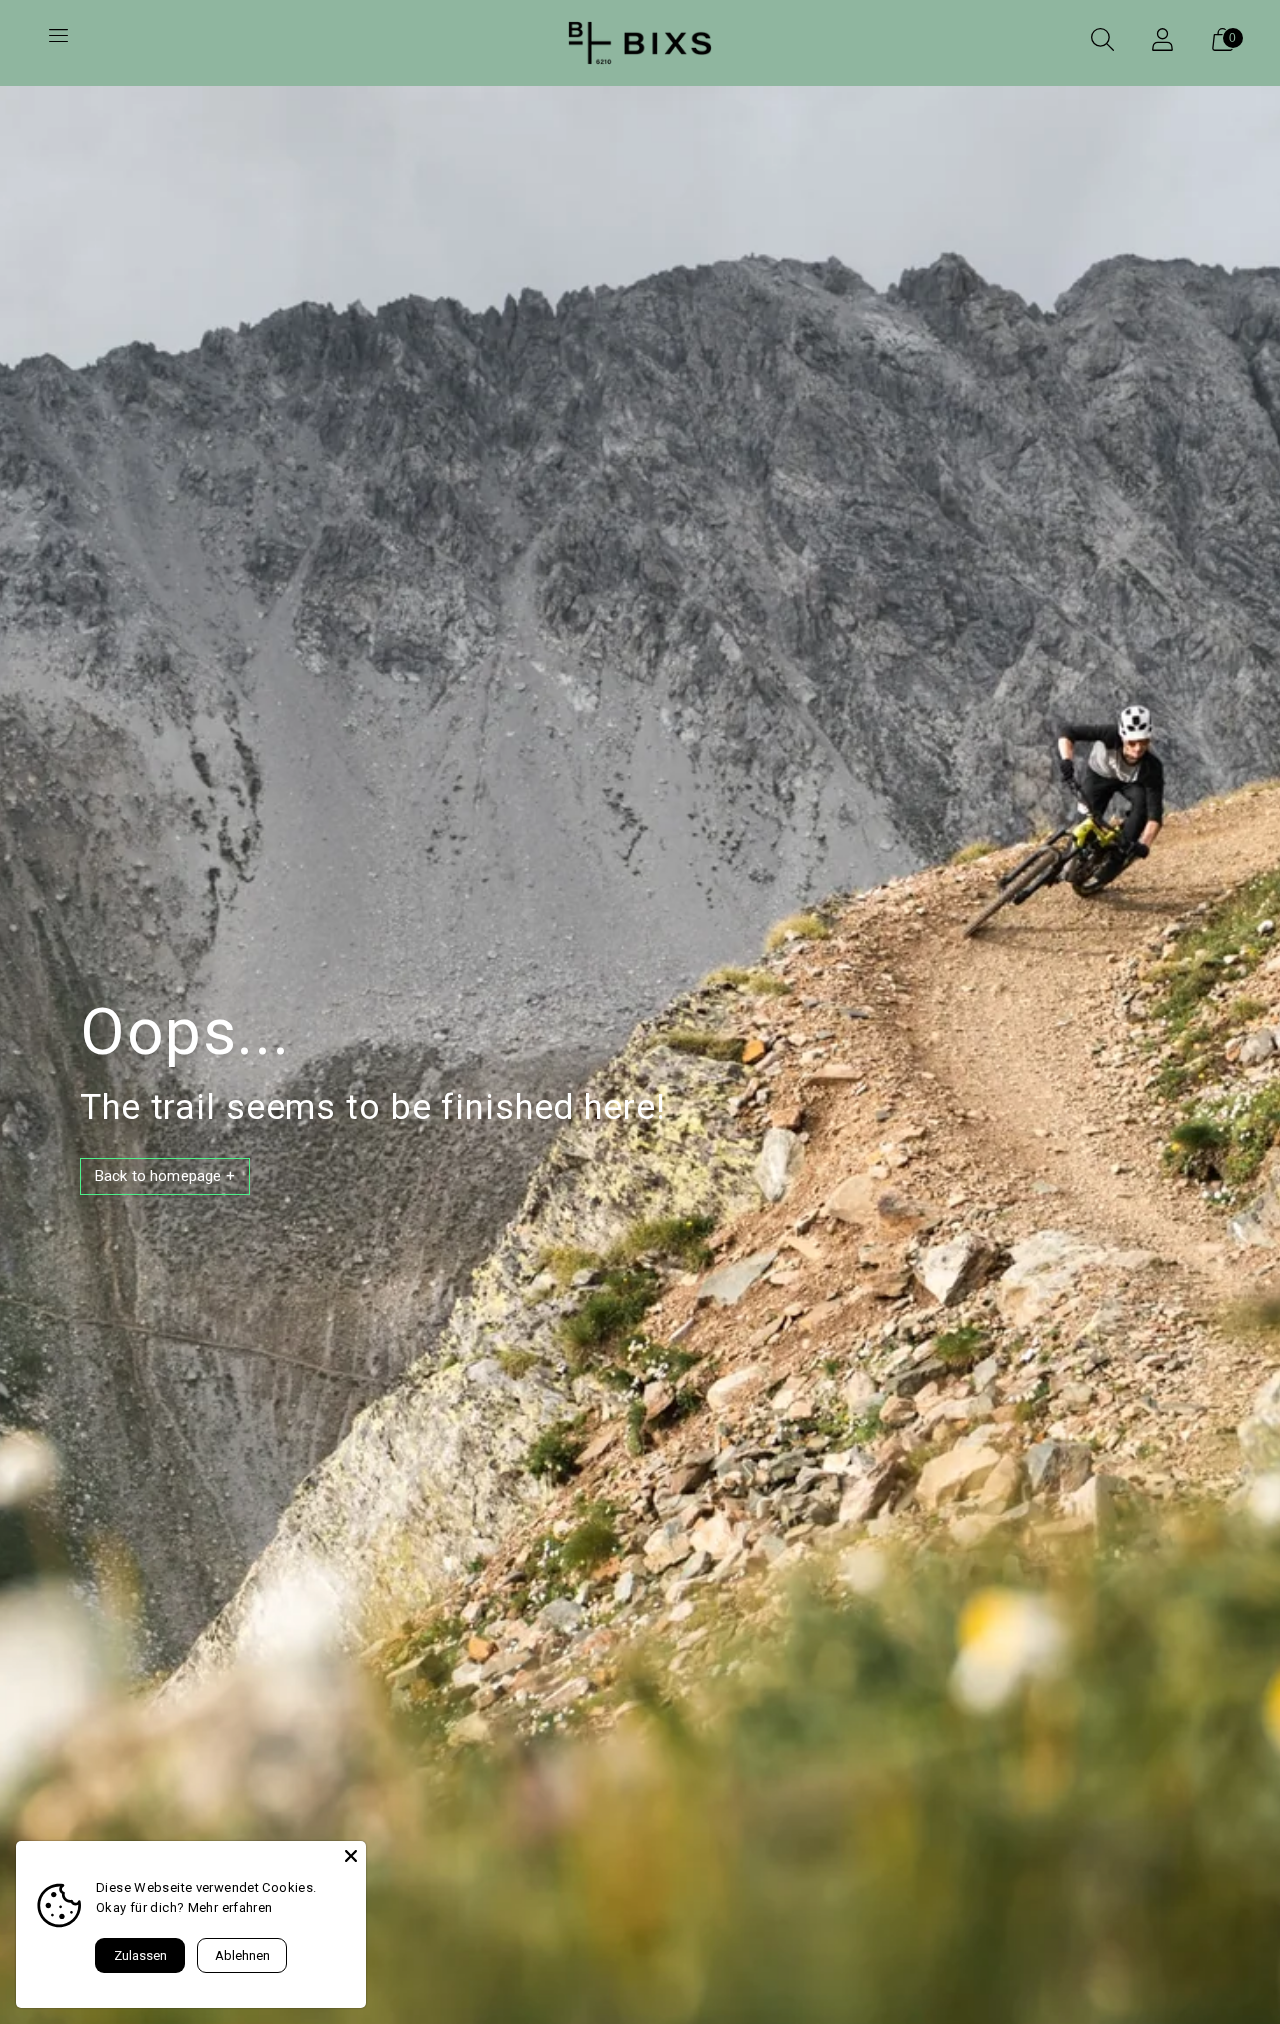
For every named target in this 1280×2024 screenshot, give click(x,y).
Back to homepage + (165, 1176)
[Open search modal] (1102, 43)
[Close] (351, 1856)
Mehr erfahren (230, 1907)
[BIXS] (640, 43)
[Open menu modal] (58, 43)
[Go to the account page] (1162, 43)
